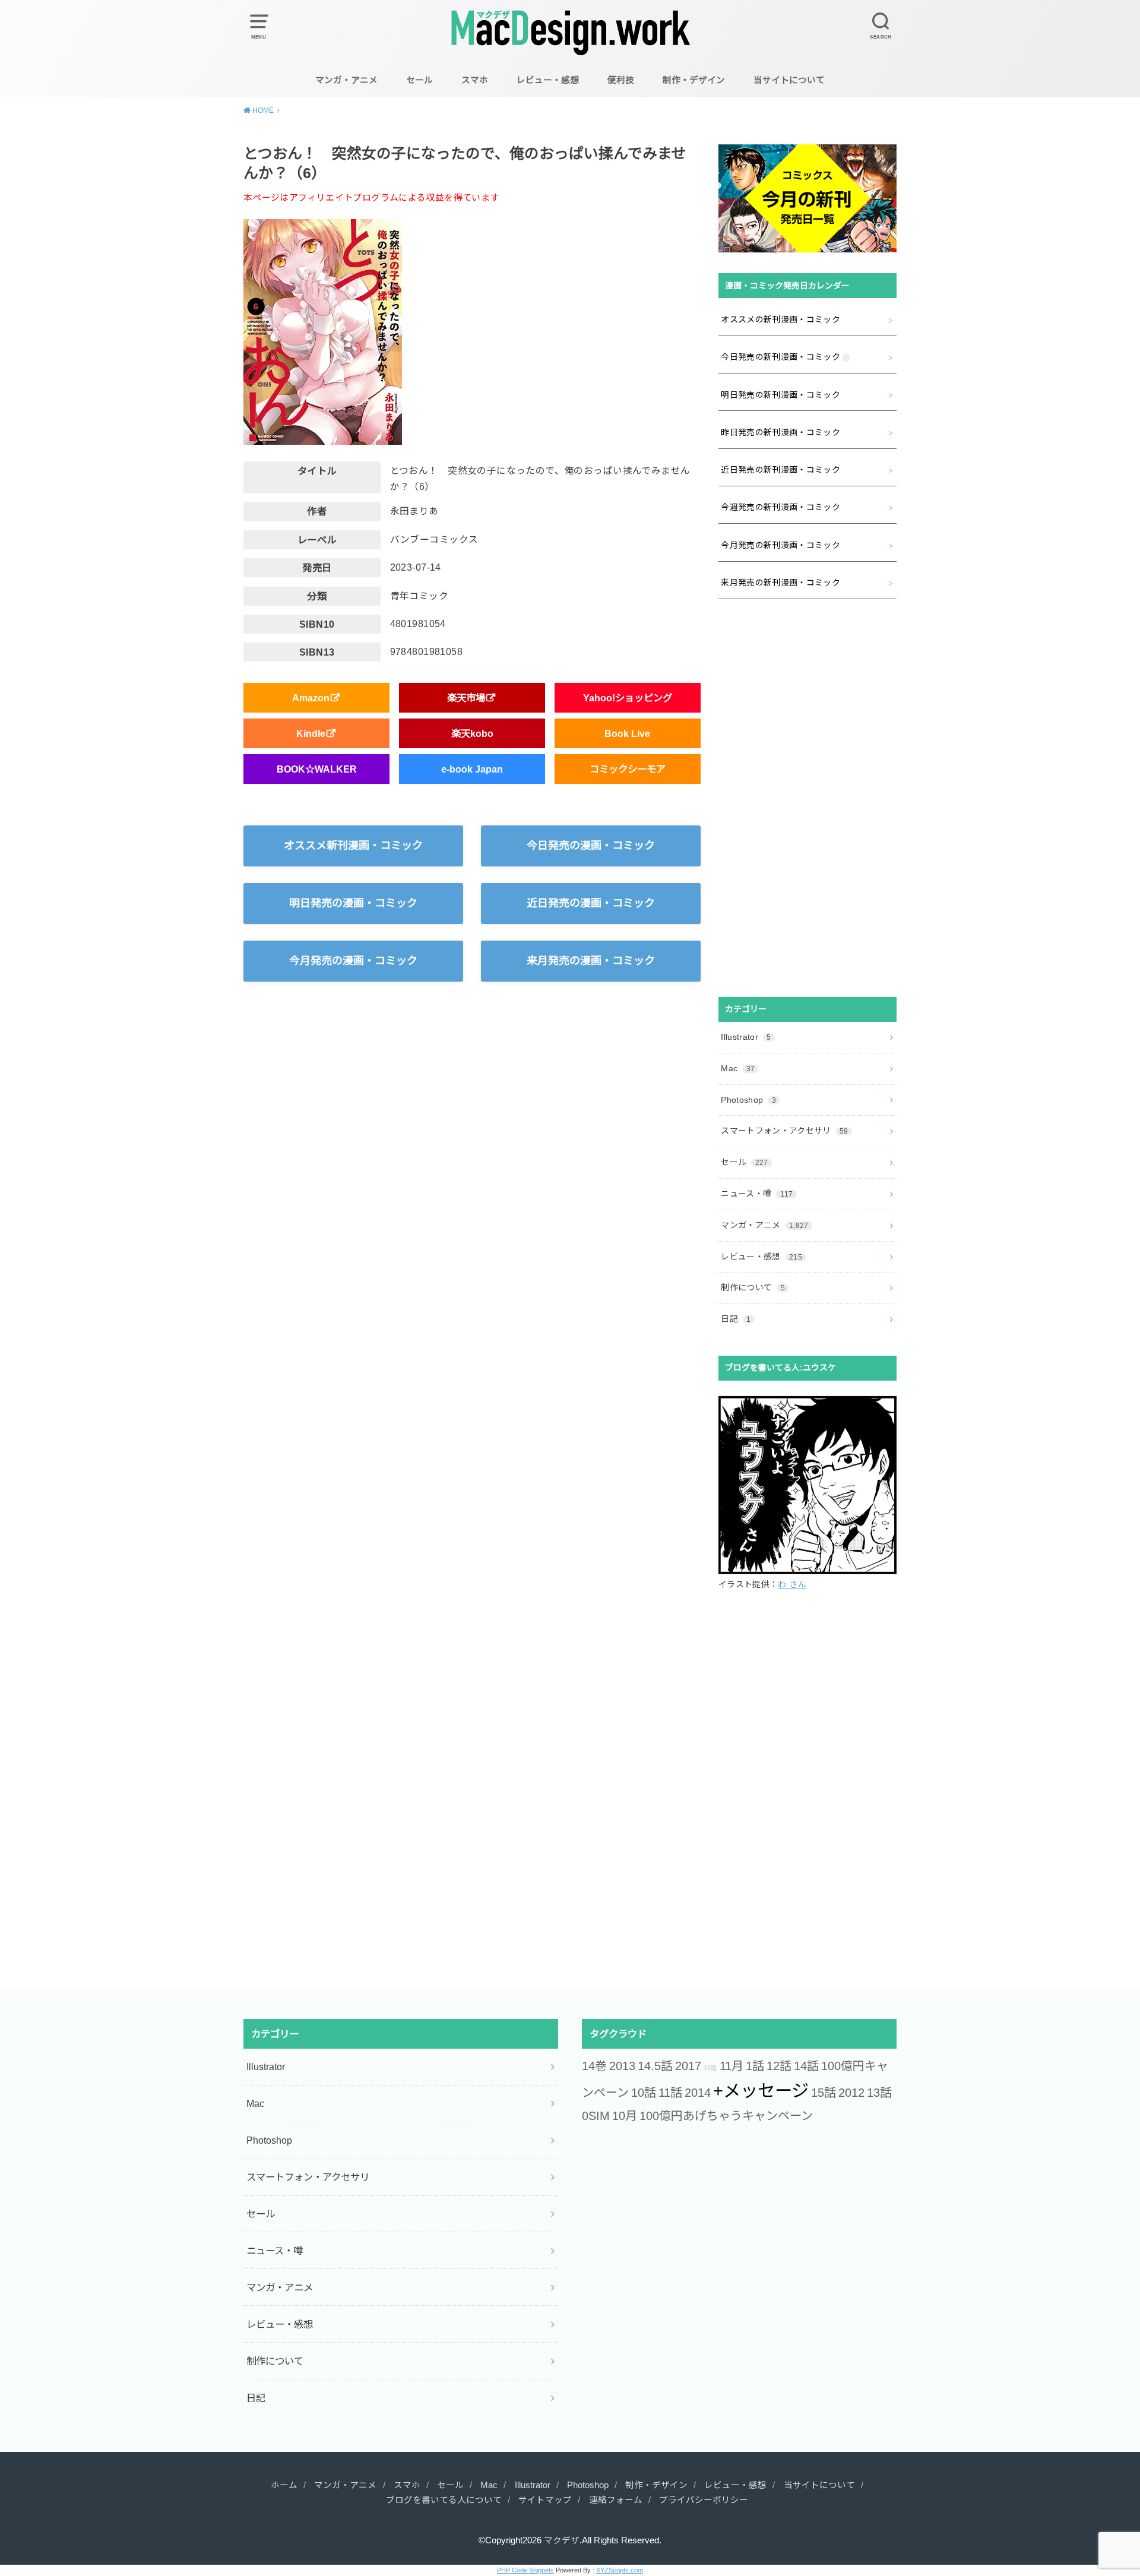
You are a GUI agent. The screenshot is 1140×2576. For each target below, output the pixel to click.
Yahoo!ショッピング (628, 698)
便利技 (621, 80)
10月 (625, 2116)
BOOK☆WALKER (317, 769)
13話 (879, 2093)
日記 (736, 1319)
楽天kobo (472, 733)
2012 (851, 2093)
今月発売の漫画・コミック (353, 961)
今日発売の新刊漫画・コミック (780, 357)
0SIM (596, 2116)
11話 (670, 2093)
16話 (710, 2068)
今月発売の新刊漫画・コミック (780, 545)
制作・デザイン (694, 80)
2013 (622, 2066)
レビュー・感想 (548, 80)
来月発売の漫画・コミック (591, 961)
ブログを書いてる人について (444, 2500)
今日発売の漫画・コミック (591, 846)
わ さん (792, 1584)
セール (419, 80)
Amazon (311, 698)
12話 (779, 2066)
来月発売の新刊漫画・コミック (780, 583)
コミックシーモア (628, 769)
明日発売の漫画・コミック (353, 903)
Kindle (311, 733)
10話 (644, 2093)
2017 (688, 2066)
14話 (806, 2066)
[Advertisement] (807, 798)
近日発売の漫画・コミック (591, 903)
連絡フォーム (616, 2500)
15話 (824, 2093)
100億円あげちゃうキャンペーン (726, 2116)
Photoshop (748, 1100)
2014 (698, 2093)
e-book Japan (472, 769)
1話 (755, 2066)
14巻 (594, 2066)
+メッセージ (761, 2091)
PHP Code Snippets (525, 2570)
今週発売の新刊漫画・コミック (780, 507)
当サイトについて (789, 80)
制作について (753, 1287)
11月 (731, 2066)
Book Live (627, 733)
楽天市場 (466, 698)
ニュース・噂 (757, 1194)
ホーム (284, 2485)
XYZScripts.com (620, 2570)
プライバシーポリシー (704, 2500)
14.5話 (655, 2066)
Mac (738, 1068)
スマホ (475, 80)
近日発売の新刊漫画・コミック (780, 470)
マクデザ (562, 2540)
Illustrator (746, 1037)
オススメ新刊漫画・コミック (353, 846)
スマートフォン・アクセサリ (785, 1131)
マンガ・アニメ (346, 80)
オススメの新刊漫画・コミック (780, 319)
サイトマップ (545, 2500)
